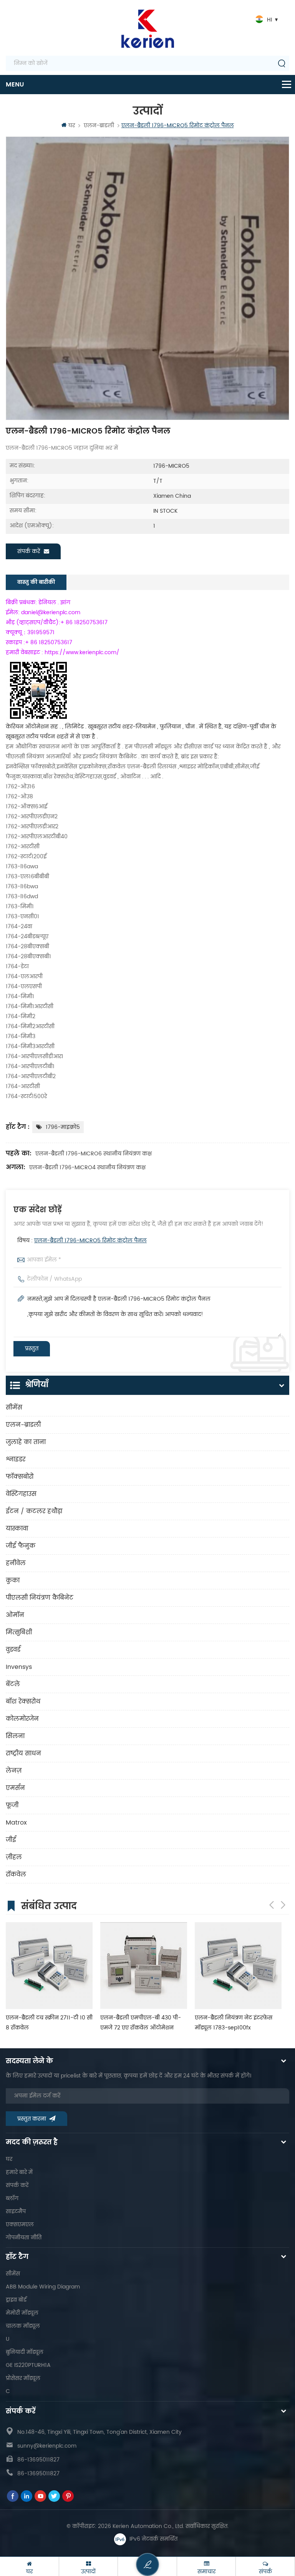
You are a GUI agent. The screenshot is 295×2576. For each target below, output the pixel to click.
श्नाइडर (16, 1459)
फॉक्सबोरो (20, 1477)
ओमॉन (15, 1615)
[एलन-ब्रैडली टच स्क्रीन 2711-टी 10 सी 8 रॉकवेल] (49, 1966)
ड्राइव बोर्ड (16, 2300)
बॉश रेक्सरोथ (23, 1702)
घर (72, 125)
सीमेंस (14, 1408)
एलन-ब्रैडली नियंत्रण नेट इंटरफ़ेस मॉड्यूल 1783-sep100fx (234, 2023)
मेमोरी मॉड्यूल (22, 2313)
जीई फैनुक (21, 1546)
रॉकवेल (16, 1875)
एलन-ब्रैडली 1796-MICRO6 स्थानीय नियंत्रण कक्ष (94, 1154)
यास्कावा (17, 1529)
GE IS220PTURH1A (28, 2365)
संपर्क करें (29, 551)
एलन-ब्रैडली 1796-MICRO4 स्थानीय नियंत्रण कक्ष (87, 1168)
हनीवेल (16, 1563)
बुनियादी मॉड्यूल (25, 2352)
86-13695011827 (38, 2460)
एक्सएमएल (20, 2225)
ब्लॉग (12, 2198)
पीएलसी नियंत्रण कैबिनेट (40, 1598)
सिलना (15, 1736)
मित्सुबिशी (19, 1632)
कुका (13, 1581)
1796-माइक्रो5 (63, 1127)
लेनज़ (14, 1771)
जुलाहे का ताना (26, 1442)
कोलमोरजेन (22, 1719)
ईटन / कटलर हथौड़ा (34, 1511)
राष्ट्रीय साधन (23, 1753)
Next (283, 1905)
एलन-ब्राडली (99, 125)
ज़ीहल (14, 1857)
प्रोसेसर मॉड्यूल (23, 2378)
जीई (11, 1840)
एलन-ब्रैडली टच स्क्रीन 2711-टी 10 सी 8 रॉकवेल (49, 2023)
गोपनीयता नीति (24, 2238)
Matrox (16, 1823)
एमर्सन (15, 1788)
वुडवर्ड (13, 1650)
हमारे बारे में (19, 2172)
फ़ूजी (12, 1805)
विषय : (82, 1241)
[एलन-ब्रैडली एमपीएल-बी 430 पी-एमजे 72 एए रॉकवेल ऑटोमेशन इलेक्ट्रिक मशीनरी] (144, 1966)
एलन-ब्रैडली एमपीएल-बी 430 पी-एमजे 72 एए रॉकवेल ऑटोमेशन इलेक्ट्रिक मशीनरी (141, 2023)
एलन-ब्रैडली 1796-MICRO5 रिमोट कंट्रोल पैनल (90, 1241)
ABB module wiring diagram (43, 2287)
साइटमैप (16, 2211)
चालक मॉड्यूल (23, 2326)
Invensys (19, 1667)
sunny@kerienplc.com (47, 2446)
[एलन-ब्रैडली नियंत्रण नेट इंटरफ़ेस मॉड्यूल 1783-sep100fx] (238, 1966)
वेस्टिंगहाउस (21, 1494)
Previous (272, 1905)
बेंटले (13, 1684)
